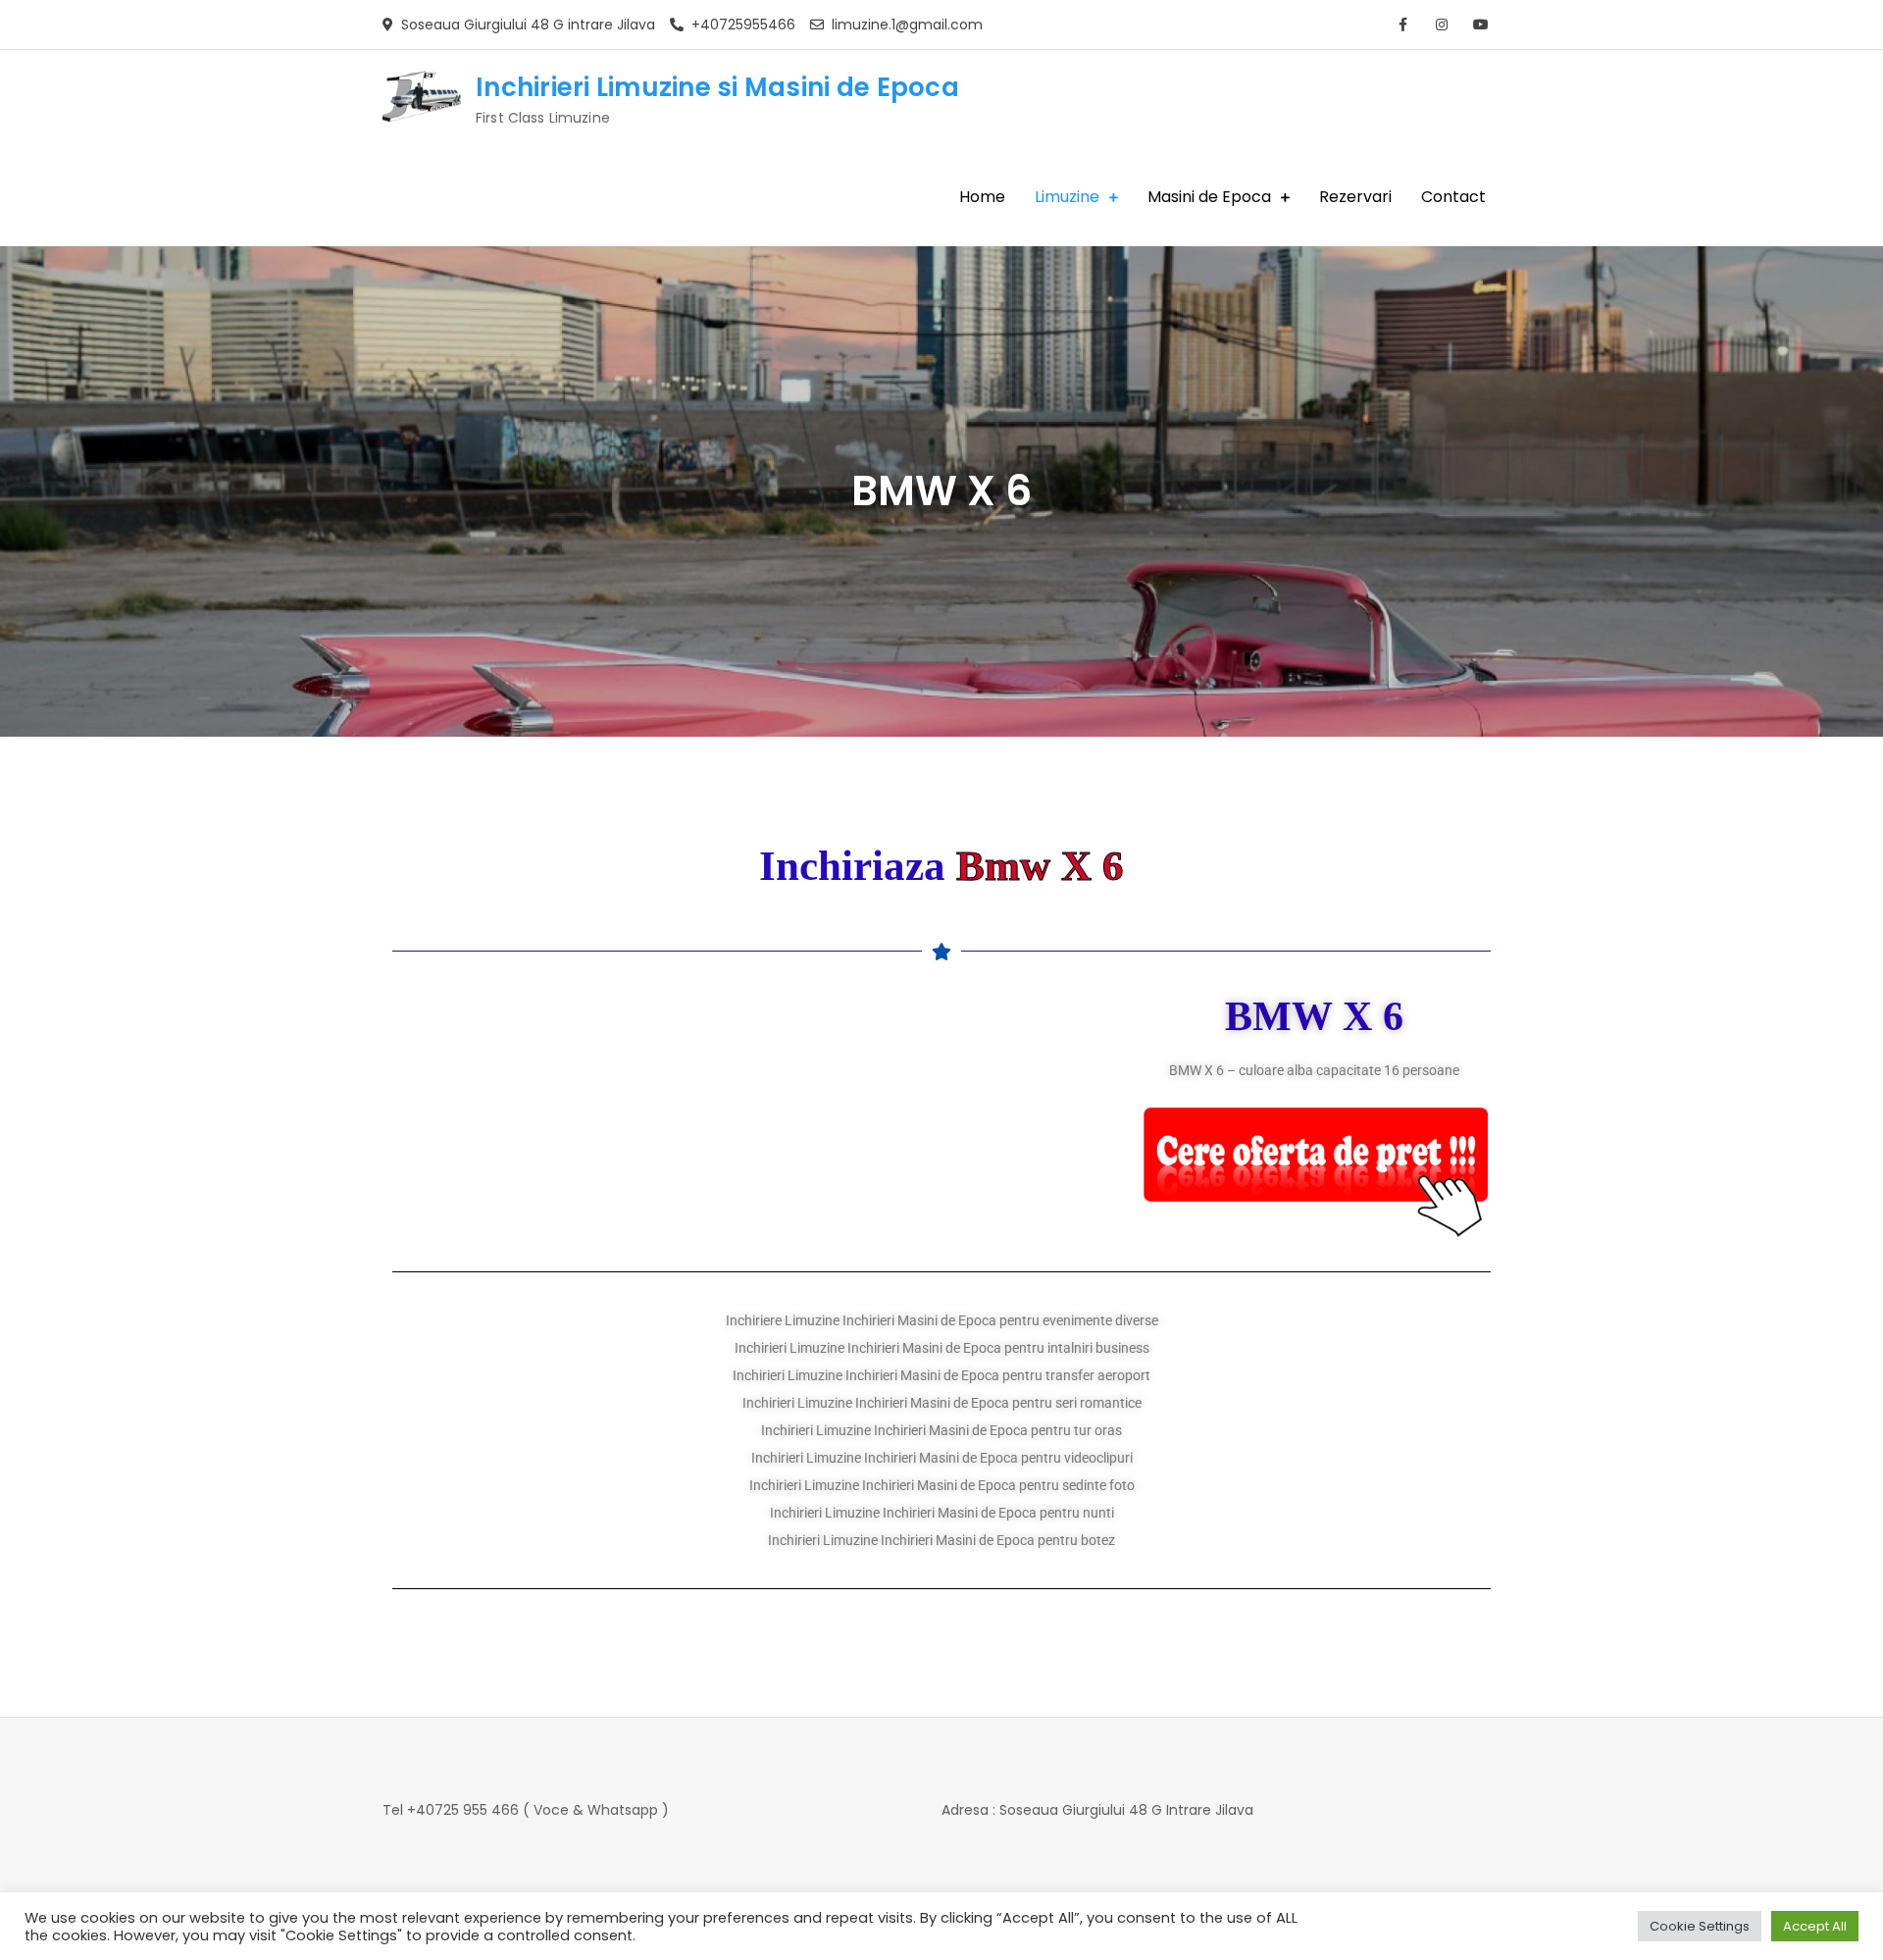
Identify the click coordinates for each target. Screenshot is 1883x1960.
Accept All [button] (1815, 1926)
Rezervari (1355, 197)
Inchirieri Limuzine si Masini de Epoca (717, 87)
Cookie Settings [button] (1700, 1926)
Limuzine (1067, 197)
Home (982, 197)
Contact (1453, 197)
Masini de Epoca (1209, 197)
